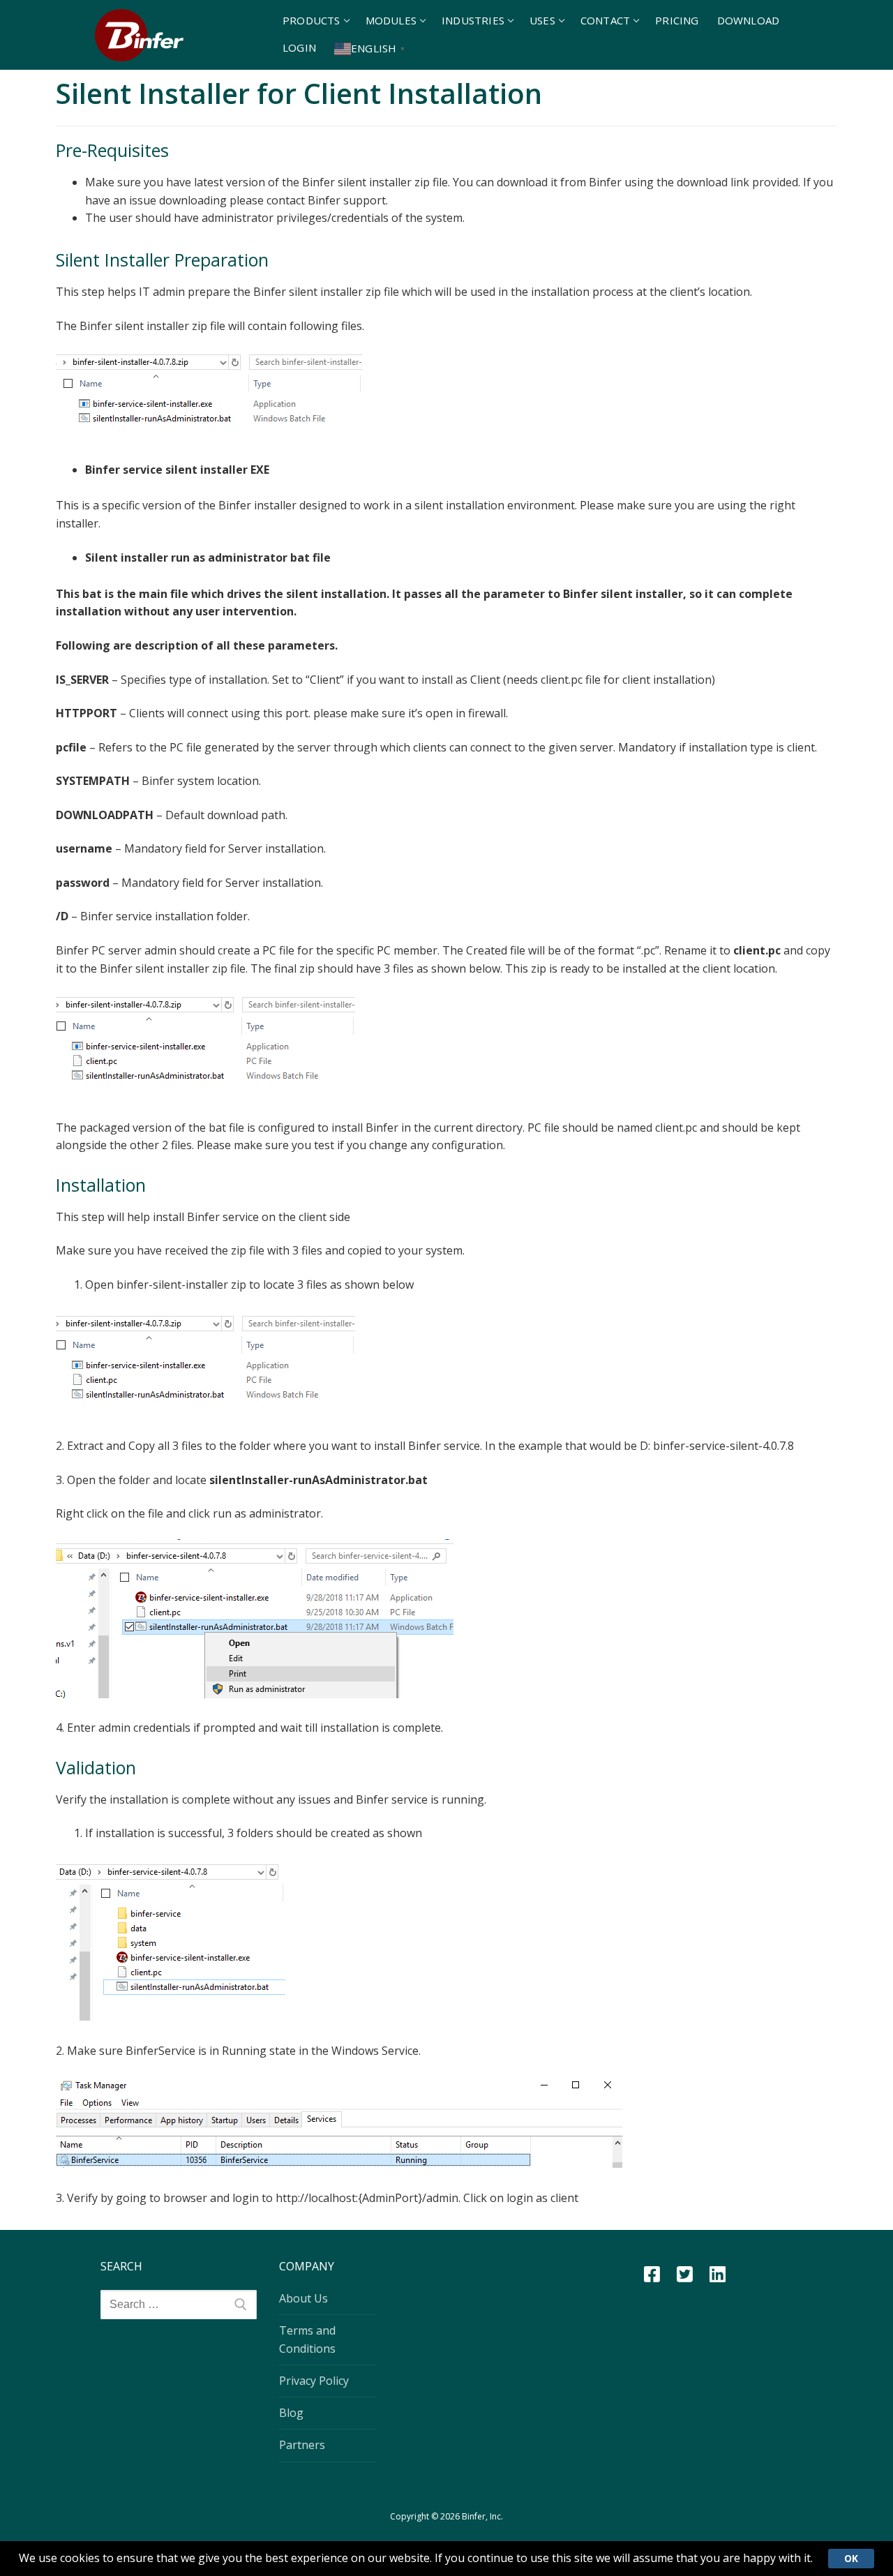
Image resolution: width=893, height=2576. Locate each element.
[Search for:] (179, 2305)
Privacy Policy (314, 2381)
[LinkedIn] (718, 2274)
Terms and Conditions (307, 2339)
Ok (851, 2558)
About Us (303, 2298)
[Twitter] (685, 2274)
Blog (291, 2413)
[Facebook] (652, 2274)
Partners (302, 2445)
